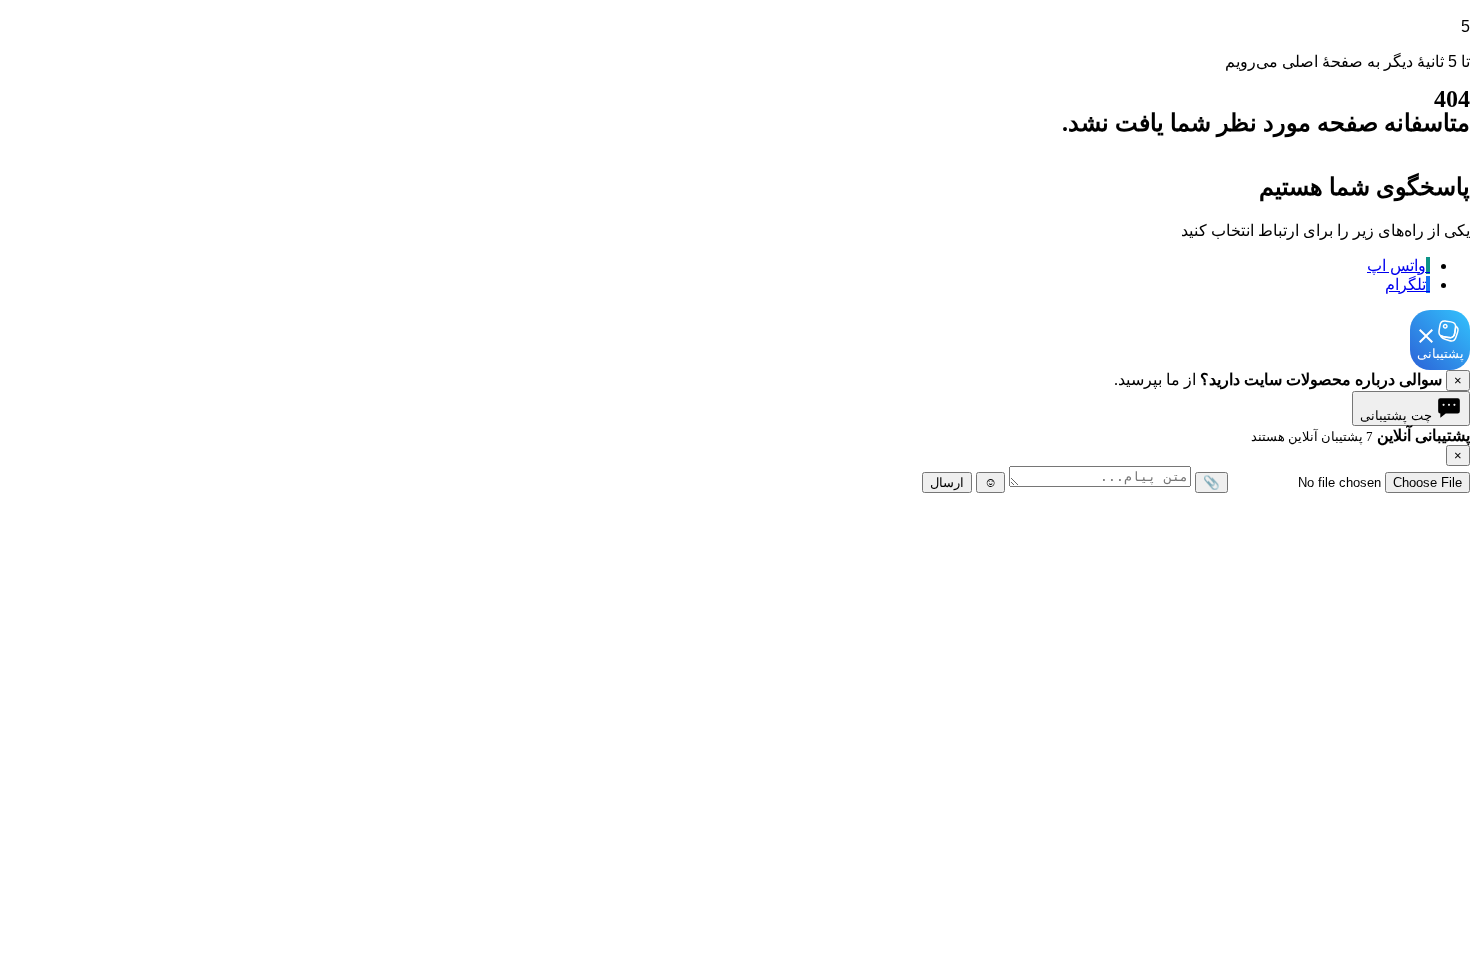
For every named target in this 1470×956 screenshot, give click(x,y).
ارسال (947, 482)
